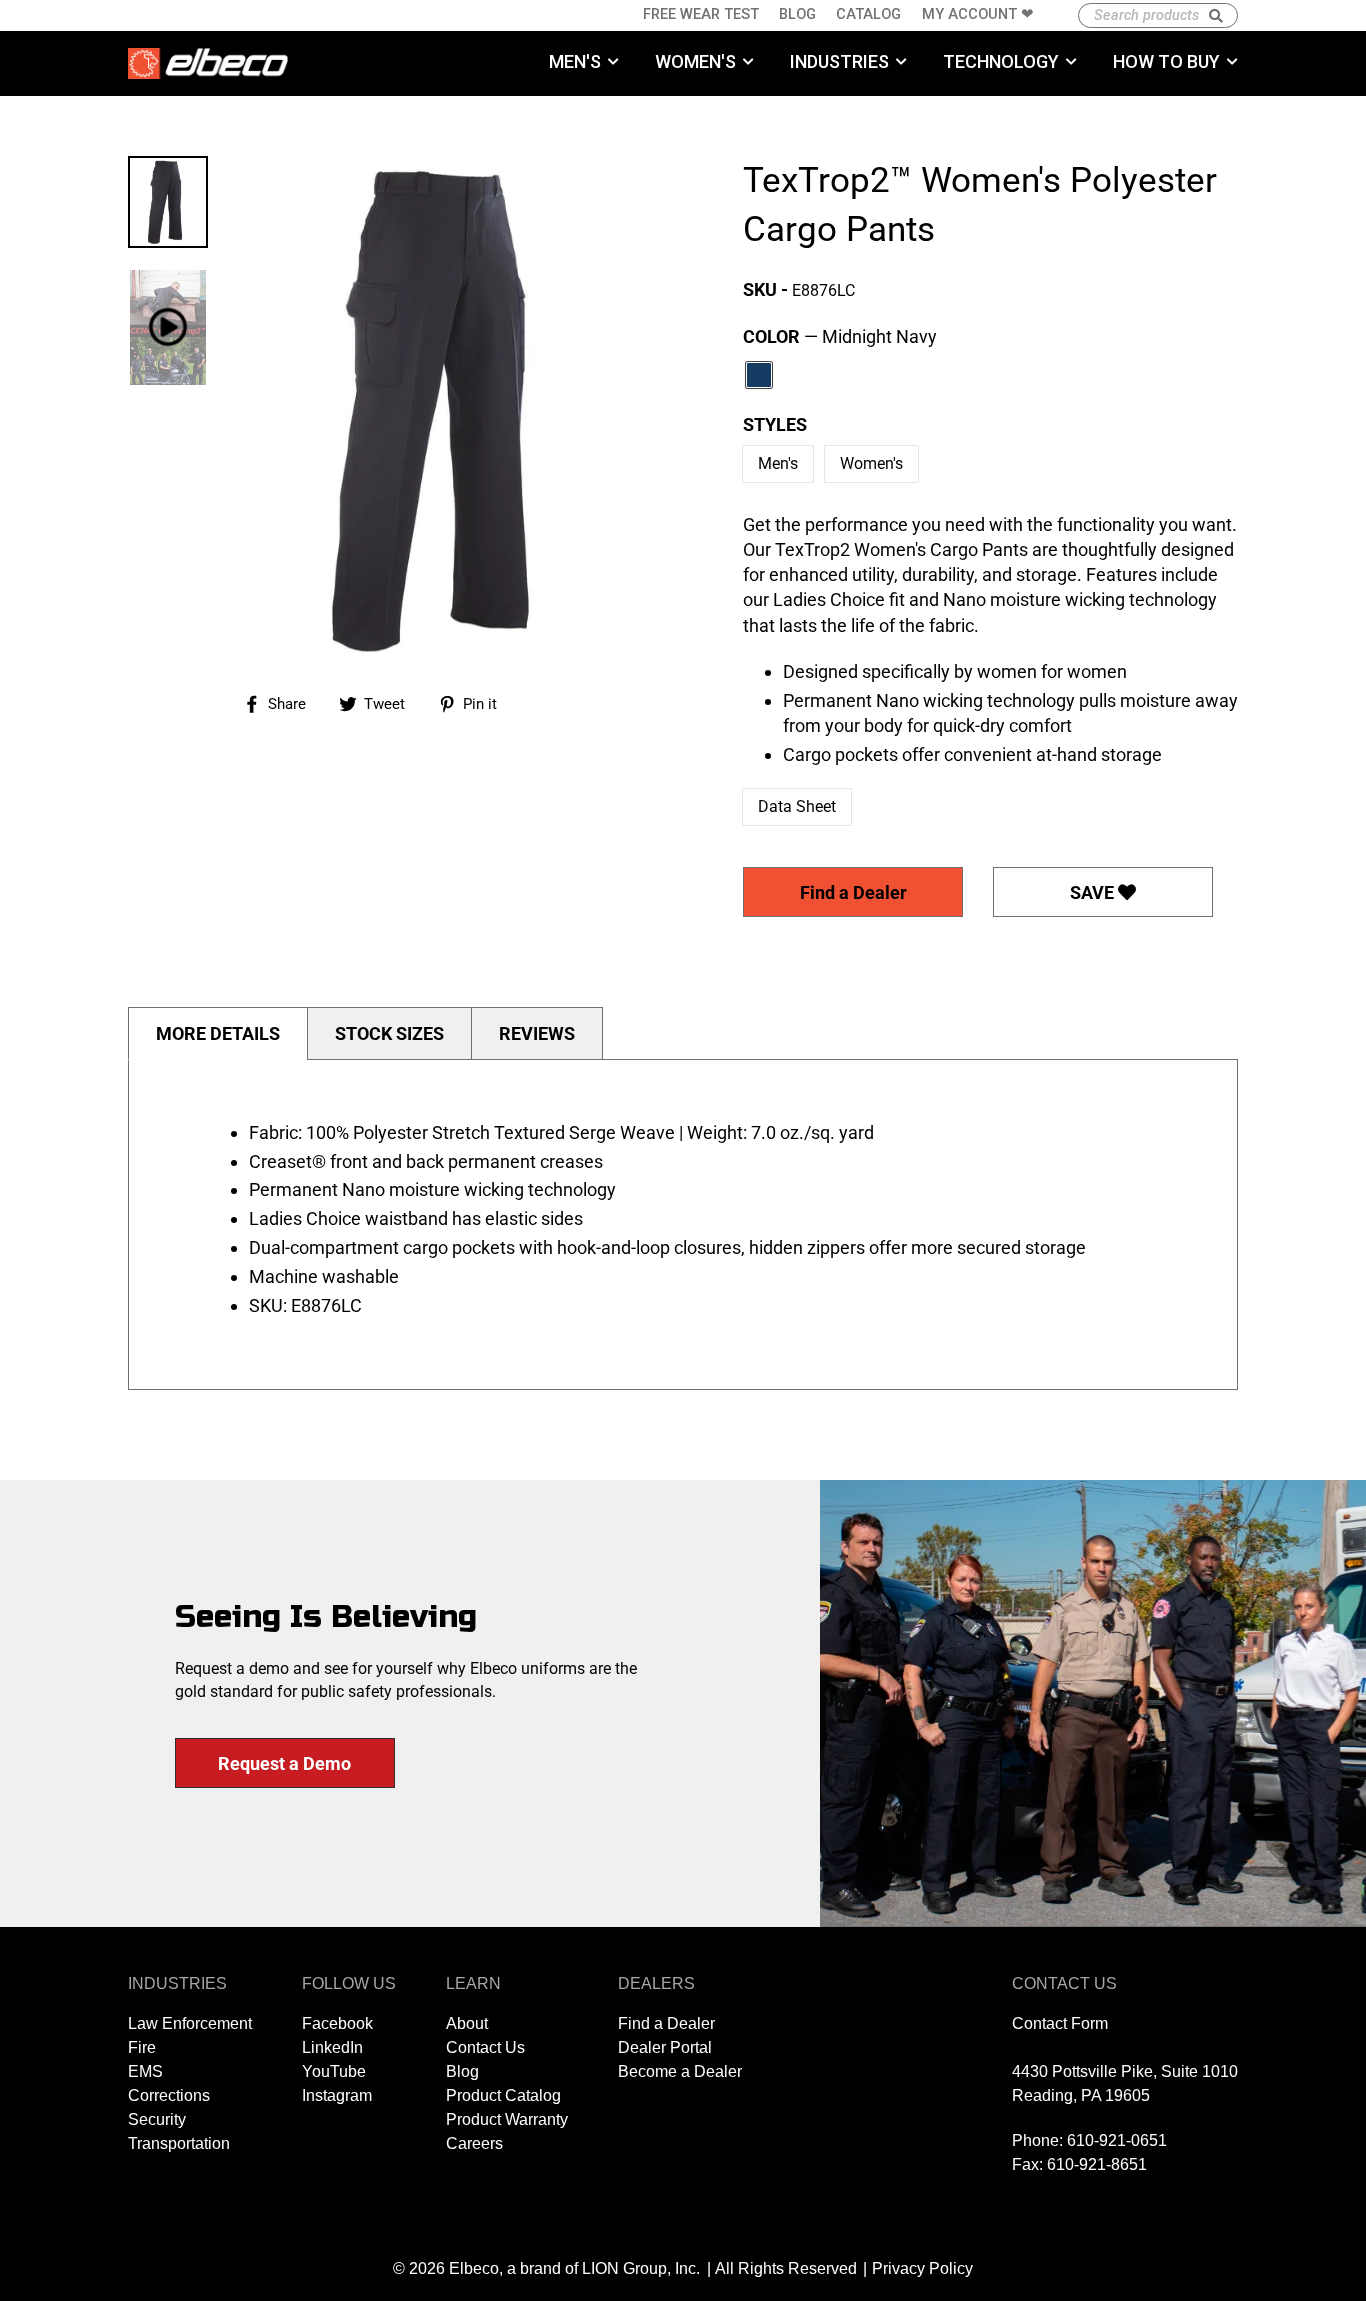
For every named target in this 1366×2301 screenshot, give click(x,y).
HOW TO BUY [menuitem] (1166, 61)
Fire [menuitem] (142, 2047)
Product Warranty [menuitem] (507, 2119)
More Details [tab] (218, 1033)
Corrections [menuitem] (169, 2095)
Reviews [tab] (537, 1033)
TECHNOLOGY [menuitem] (1001, 61)
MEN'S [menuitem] (575, 61)
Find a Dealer (853, 892)
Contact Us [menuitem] (485, 2047)
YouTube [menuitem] (334, 2071)
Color (840, 336)
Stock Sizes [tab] (389, 1033)
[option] (448, 409)
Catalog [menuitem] (868, 14)
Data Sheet (797, 806)
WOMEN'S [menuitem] (695, 61)
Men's (778, 463)
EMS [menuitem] (145, 2071)
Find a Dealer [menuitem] (666, 2023)
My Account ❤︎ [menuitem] (978, 14)
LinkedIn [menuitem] (332, 2047)
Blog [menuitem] (797, 14)
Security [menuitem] (157, 2119)
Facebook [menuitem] (337, 2023)
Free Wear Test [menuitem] (701, 14)
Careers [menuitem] (474, 2143)
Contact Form (1060, 2023)
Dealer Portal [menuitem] (665, 2047)
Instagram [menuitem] (337, 2095)
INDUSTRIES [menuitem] (839, 61)
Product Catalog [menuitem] (503, 2095)
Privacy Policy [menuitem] (922, 2268)
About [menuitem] (467, 2023)
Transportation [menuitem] (179, 2143)
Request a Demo (284, 1763)
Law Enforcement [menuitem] (190, 2023)
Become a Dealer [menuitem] (680, 2071)
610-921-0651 (1117, 2140)
